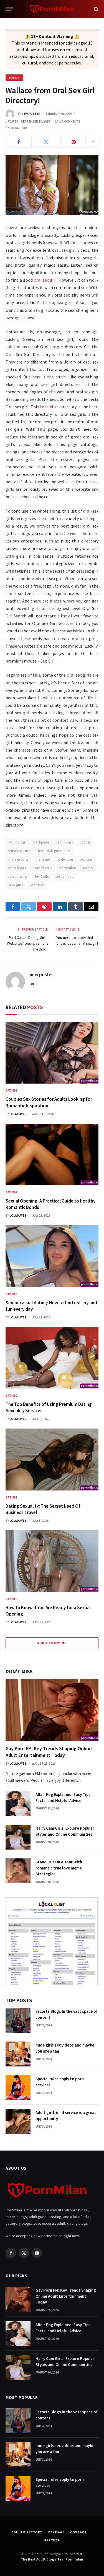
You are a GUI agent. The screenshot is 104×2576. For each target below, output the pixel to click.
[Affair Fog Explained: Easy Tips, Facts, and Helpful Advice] (18, 1803)
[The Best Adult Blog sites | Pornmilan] (52, 9)
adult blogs (17, 842)
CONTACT (78, 2532)
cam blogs (64, 842)
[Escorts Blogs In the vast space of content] (18, 2020)
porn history (43, 868)
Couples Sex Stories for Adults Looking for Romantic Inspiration (49, 1102)
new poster (31, 114)
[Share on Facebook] (19, 142)
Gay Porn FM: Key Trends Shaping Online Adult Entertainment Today (49, 1752)
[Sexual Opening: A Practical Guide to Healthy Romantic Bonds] (52, 1155)
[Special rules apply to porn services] (18, 2088)
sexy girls (16, 885)
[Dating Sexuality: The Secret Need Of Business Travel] (52, 1459)
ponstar (86, 859)
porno (88, 868)
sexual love (64, 877)
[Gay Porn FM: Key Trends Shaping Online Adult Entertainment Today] (52, 1710)
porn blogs (17, 868)
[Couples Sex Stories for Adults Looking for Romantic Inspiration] (52, 1053)
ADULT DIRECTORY (27, 2532)
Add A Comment (52, 1643)
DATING (14, 78)
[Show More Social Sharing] (93, 142)
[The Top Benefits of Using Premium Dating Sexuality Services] (52, 1358)
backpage (41, 842)
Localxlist (49, 407)
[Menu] (9, 9)
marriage (43, 859)
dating (85, 842)
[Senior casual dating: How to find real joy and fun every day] (52, 1256)
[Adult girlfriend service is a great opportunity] (18, 2121)
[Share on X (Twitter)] (46, 142)
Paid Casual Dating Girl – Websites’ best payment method (27, 943)
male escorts (18, 859)
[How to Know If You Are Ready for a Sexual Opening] (52, 1561)
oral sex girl (45, 280)
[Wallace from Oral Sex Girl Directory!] (52, 185)
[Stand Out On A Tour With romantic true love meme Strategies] (18, 1871)
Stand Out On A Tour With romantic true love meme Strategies (59, 1868)
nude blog (65, 859)
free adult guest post (54, 851)
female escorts (20, 851)
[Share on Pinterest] (73, 142)
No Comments (70, 121)
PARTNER (52, 2540)
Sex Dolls (42, 877)
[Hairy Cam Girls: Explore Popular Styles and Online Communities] (18, 1837)
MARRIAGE (56, 2532)
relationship (18, 877)
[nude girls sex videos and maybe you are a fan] (18, 2054)
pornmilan (68, 868)
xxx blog (36, 885)
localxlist (75, 2554)
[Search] (96, 9)
